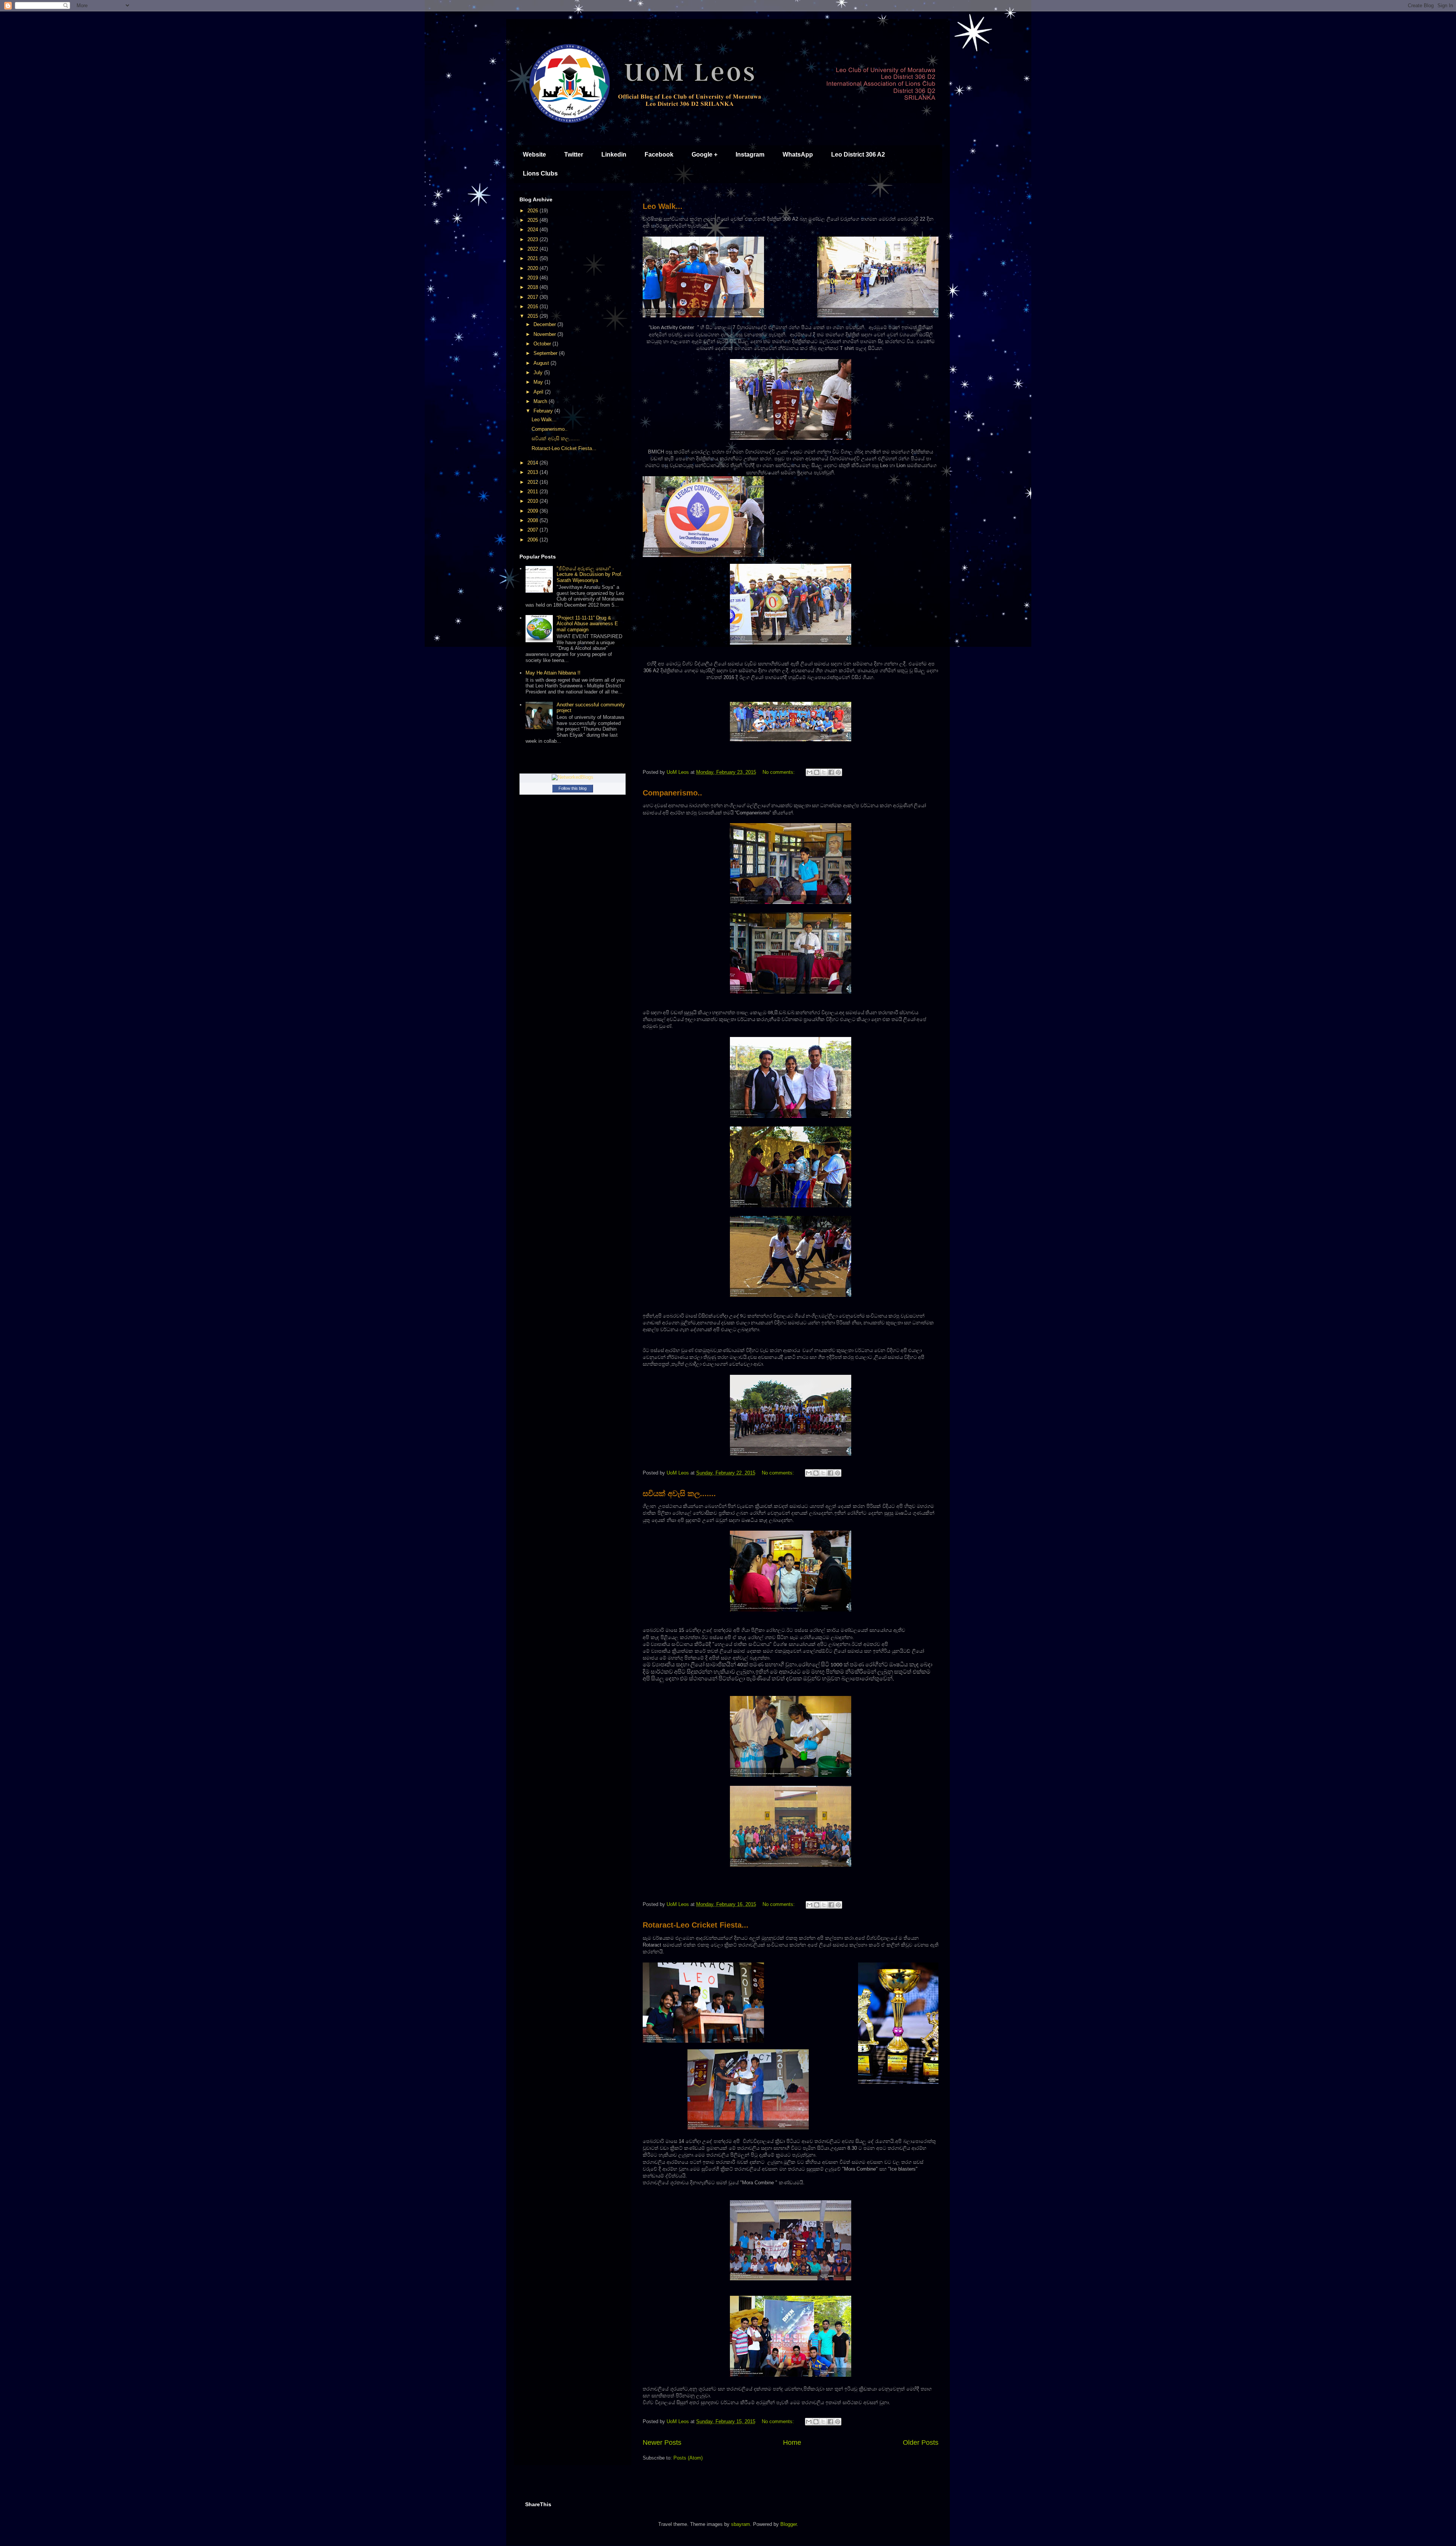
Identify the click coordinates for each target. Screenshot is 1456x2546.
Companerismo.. (672, 793)
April (539, 392)
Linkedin (614, 155)
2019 (533, 278)
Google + (704, 155)
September (546, 353)
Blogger (788, 2524)
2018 (533, 287)
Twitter (574, 155)
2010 (533, 501)
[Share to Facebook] (831, 772)
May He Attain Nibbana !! (553, 673)
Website (534, 155)
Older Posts (921, 2442)
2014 (533, 463)
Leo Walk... (663, 206)
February (544, 411)
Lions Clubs (540, 173)
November (545, 334)
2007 (533, 530)
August (542, 363)
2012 (533, 482)
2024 (533, 230)
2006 (533, 540)
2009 (533, 511)
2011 (533, 492)
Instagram (750, 155)
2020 (533, 268)
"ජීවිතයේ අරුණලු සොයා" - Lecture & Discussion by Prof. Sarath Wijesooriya (590, 574)
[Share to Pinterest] (838, 772)
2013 (533, 472)
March (541, 401)
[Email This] (810, 772)
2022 (533, 249)
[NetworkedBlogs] (573, 777)
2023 (533, 239)
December (545, 324)
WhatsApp (798, 155)
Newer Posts (662, 2442)
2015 (533, 316)
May (539, 382)
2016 (533, 307)
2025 (533, 220)
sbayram (741, 2524)
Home (792, 2442)
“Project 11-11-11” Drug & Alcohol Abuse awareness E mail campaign (587, 624)
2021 (533, 258)
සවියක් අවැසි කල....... (679, 1493)
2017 (533, 297)
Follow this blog (573, 788)
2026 (533, 211)
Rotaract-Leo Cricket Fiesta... (696, 1925)
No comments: (779, 772)
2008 (533, 520)
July (539, 373)
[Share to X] (824, 772)
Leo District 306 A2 (858, 155)
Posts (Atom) (688, 2458)
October (543, 344)
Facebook (659, 155)
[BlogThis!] (817, 772)
